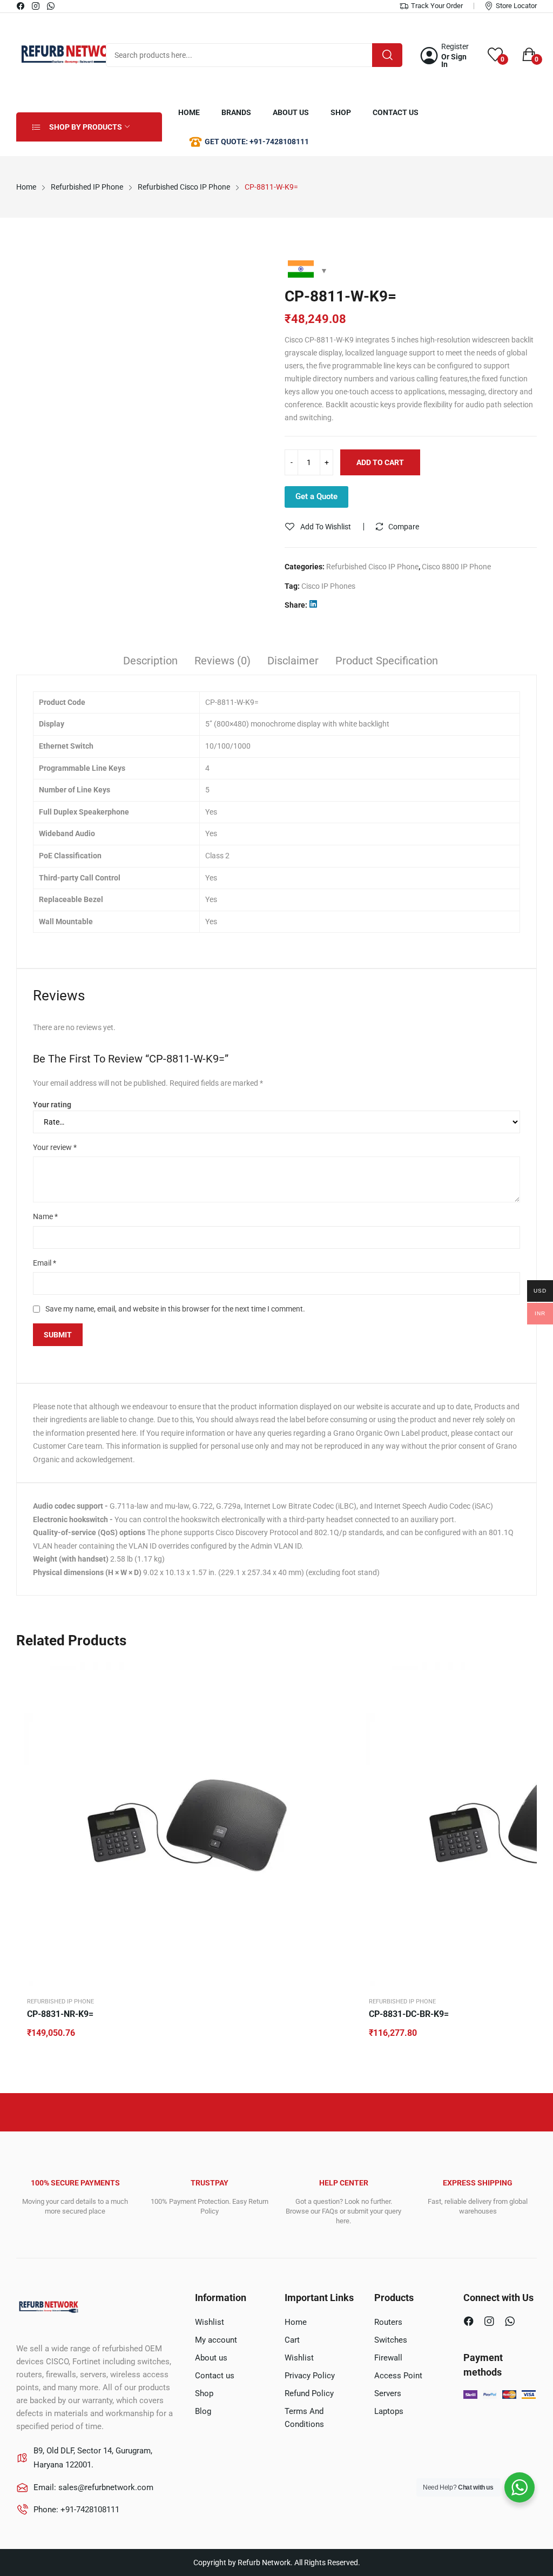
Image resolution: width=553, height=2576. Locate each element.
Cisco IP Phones (328, 586)
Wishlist (210, 2322)
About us (211, 2358)
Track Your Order (437, 6)
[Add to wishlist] (338, 1699)
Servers (388, 2393)
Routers (388, 2322)
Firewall (388, 2358)
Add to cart (380, 462)
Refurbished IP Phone (60, 2002)
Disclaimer (293, 661)
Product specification (387, 661)
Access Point (398, 2376)
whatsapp (51, 6)
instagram (36, 6)
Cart (292, 2340)
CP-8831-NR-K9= (60, 2014)
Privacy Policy (310, 2376)
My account (216, 2340)
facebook (21, 6)
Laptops (389, 2411)
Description (150, 661)
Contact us (215, 2376)
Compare (404, 527)
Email (45, 1263)
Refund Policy (309, 2393)
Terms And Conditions (304, 2418)
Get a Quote (316, 496)
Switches (391, 2340)
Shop (204, 2393)
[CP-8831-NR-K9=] (186, 1824)
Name (45, 1216)
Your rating (52, 1105)
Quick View (338, 1672)
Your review (55, 1147)
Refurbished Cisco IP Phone (372, 567)
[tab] (150, 662)
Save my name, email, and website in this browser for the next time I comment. (175, 1309)
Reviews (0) (222, 661)
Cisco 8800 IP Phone (456, 567)
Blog (203, 2411)
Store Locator (516, 6)
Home (296, 2322)
